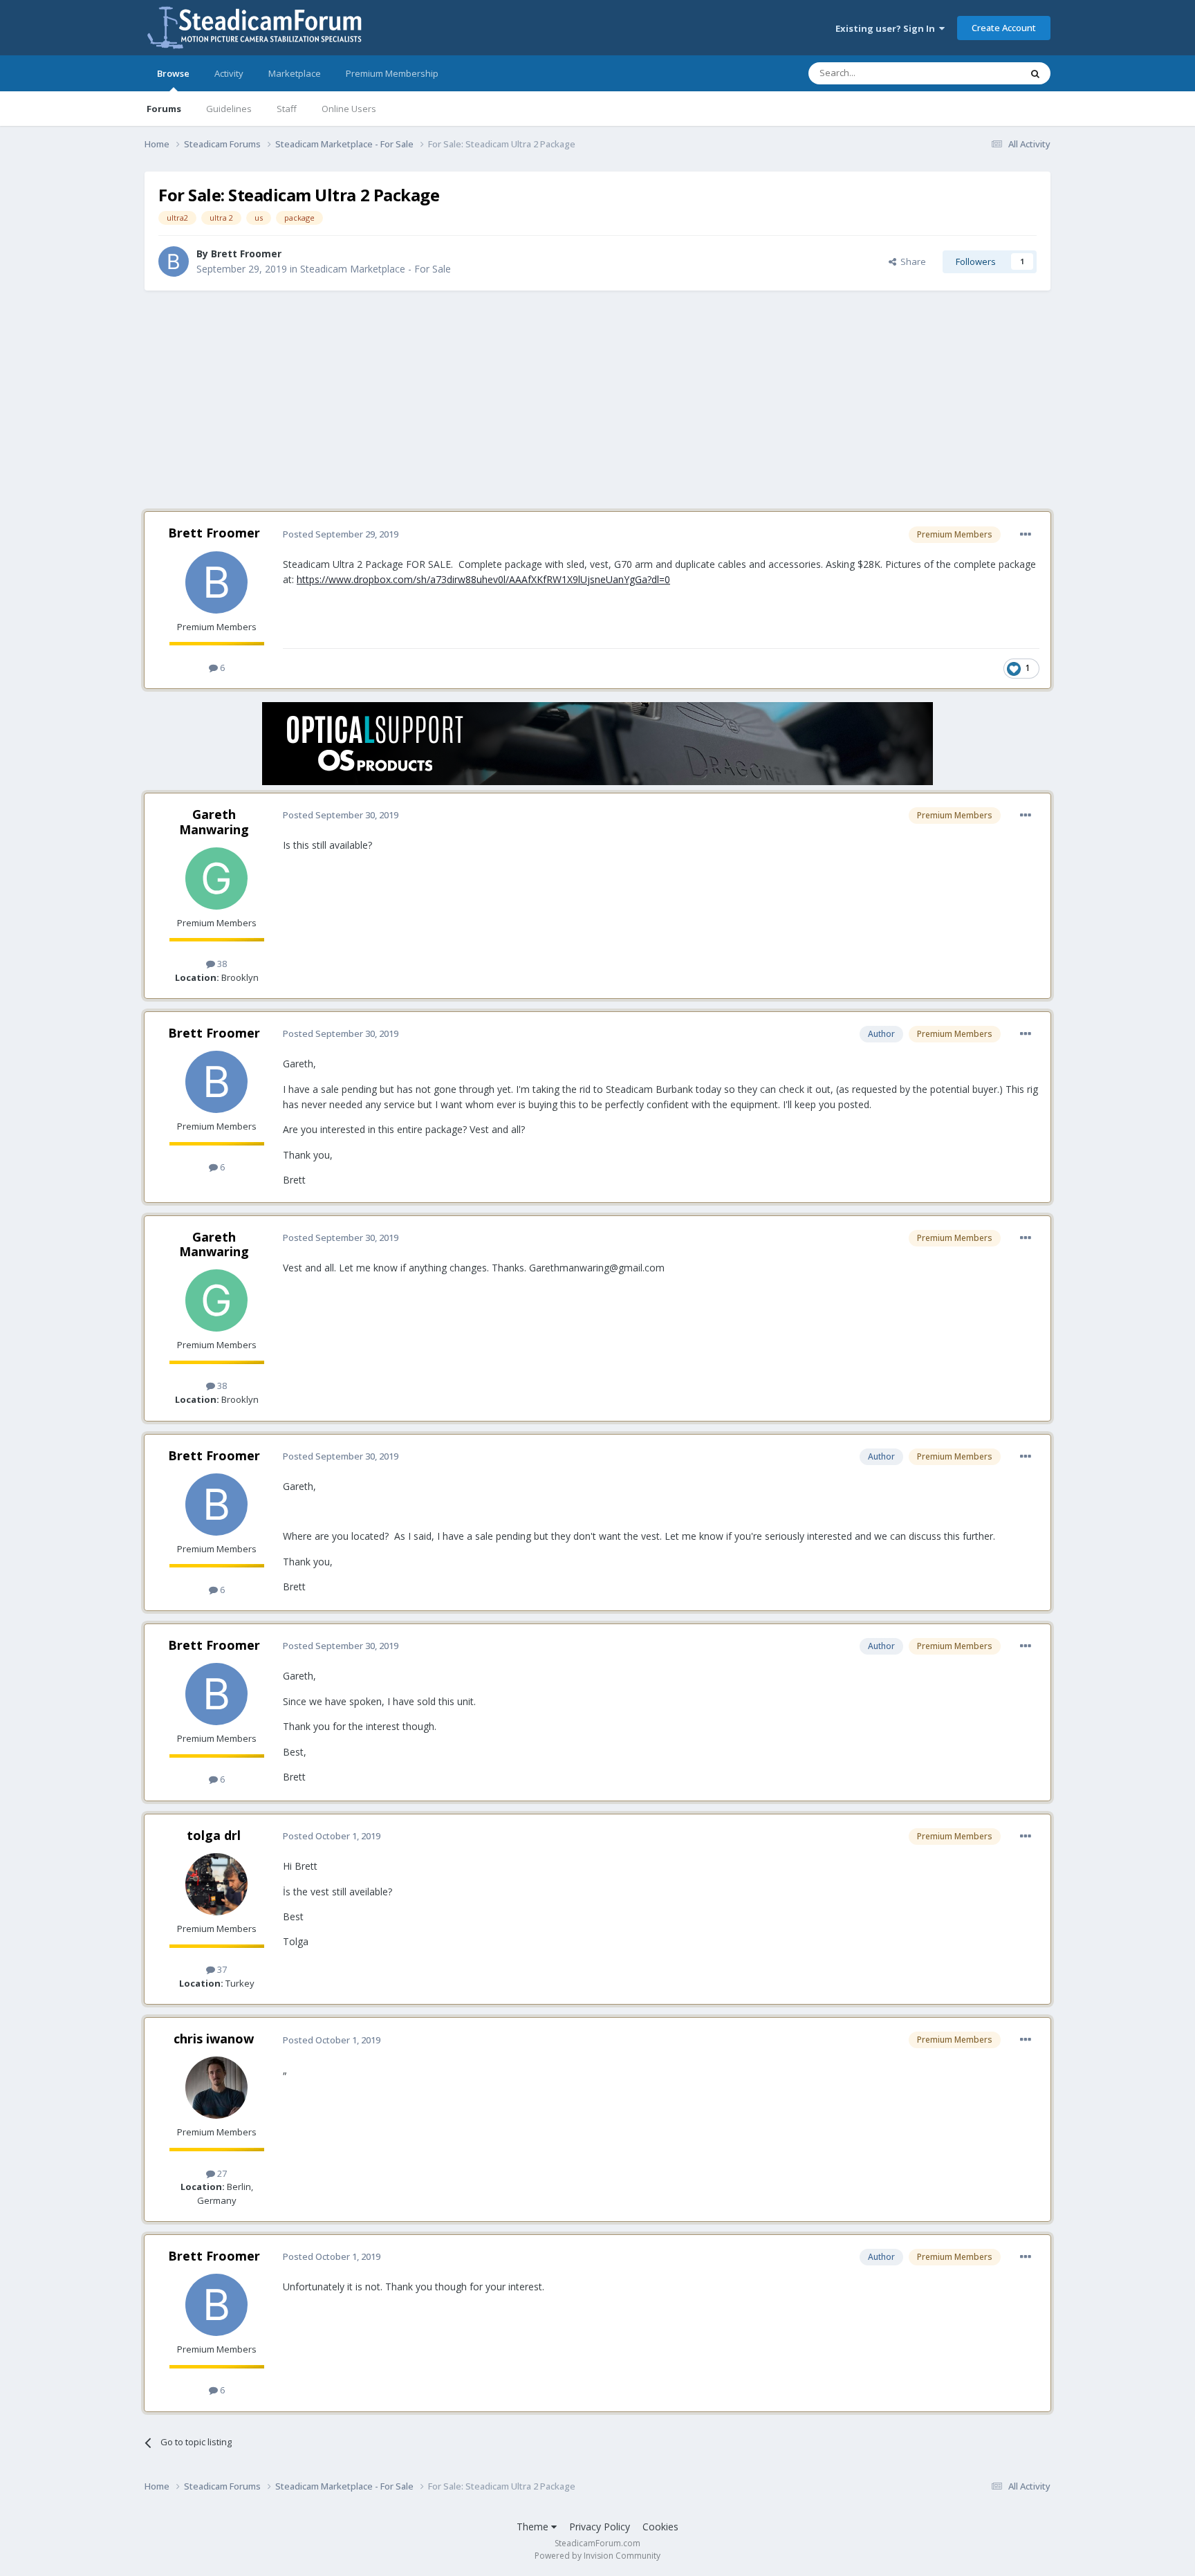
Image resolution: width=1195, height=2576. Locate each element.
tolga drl (214, 1835)
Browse (173, 73)
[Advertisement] (597, 401)
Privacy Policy (600, 2527)
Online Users (349, 109)
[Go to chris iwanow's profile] (216, 2088)
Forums (164, 109)
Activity (229, 73)
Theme (534, 2527)
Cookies (660, 2527)
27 (221, 2173)
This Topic (981, 73)
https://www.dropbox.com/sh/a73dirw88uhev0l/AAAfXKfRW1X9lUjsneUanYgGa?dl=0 (483, 579)
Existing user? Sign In (887, 28)
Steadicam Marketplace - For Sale (376, 269)
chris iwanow (214, 2039)
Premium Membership (392, 73)
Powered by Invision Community (597, 2556)
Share (911, 261)
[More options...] (1026, 535)
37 (221, 1969)
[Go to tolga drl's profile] (216, 1884)
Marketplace (295, 73)
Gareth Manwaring (214, 822)
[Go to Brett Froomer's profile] (174, 261)
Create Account (1004, 28)
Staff (287, 109)
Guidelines (229, 109)
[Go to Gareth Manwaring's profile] (216, 878)
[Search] (1035, 73)
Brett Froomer (246, 254)
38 (221, 964)
